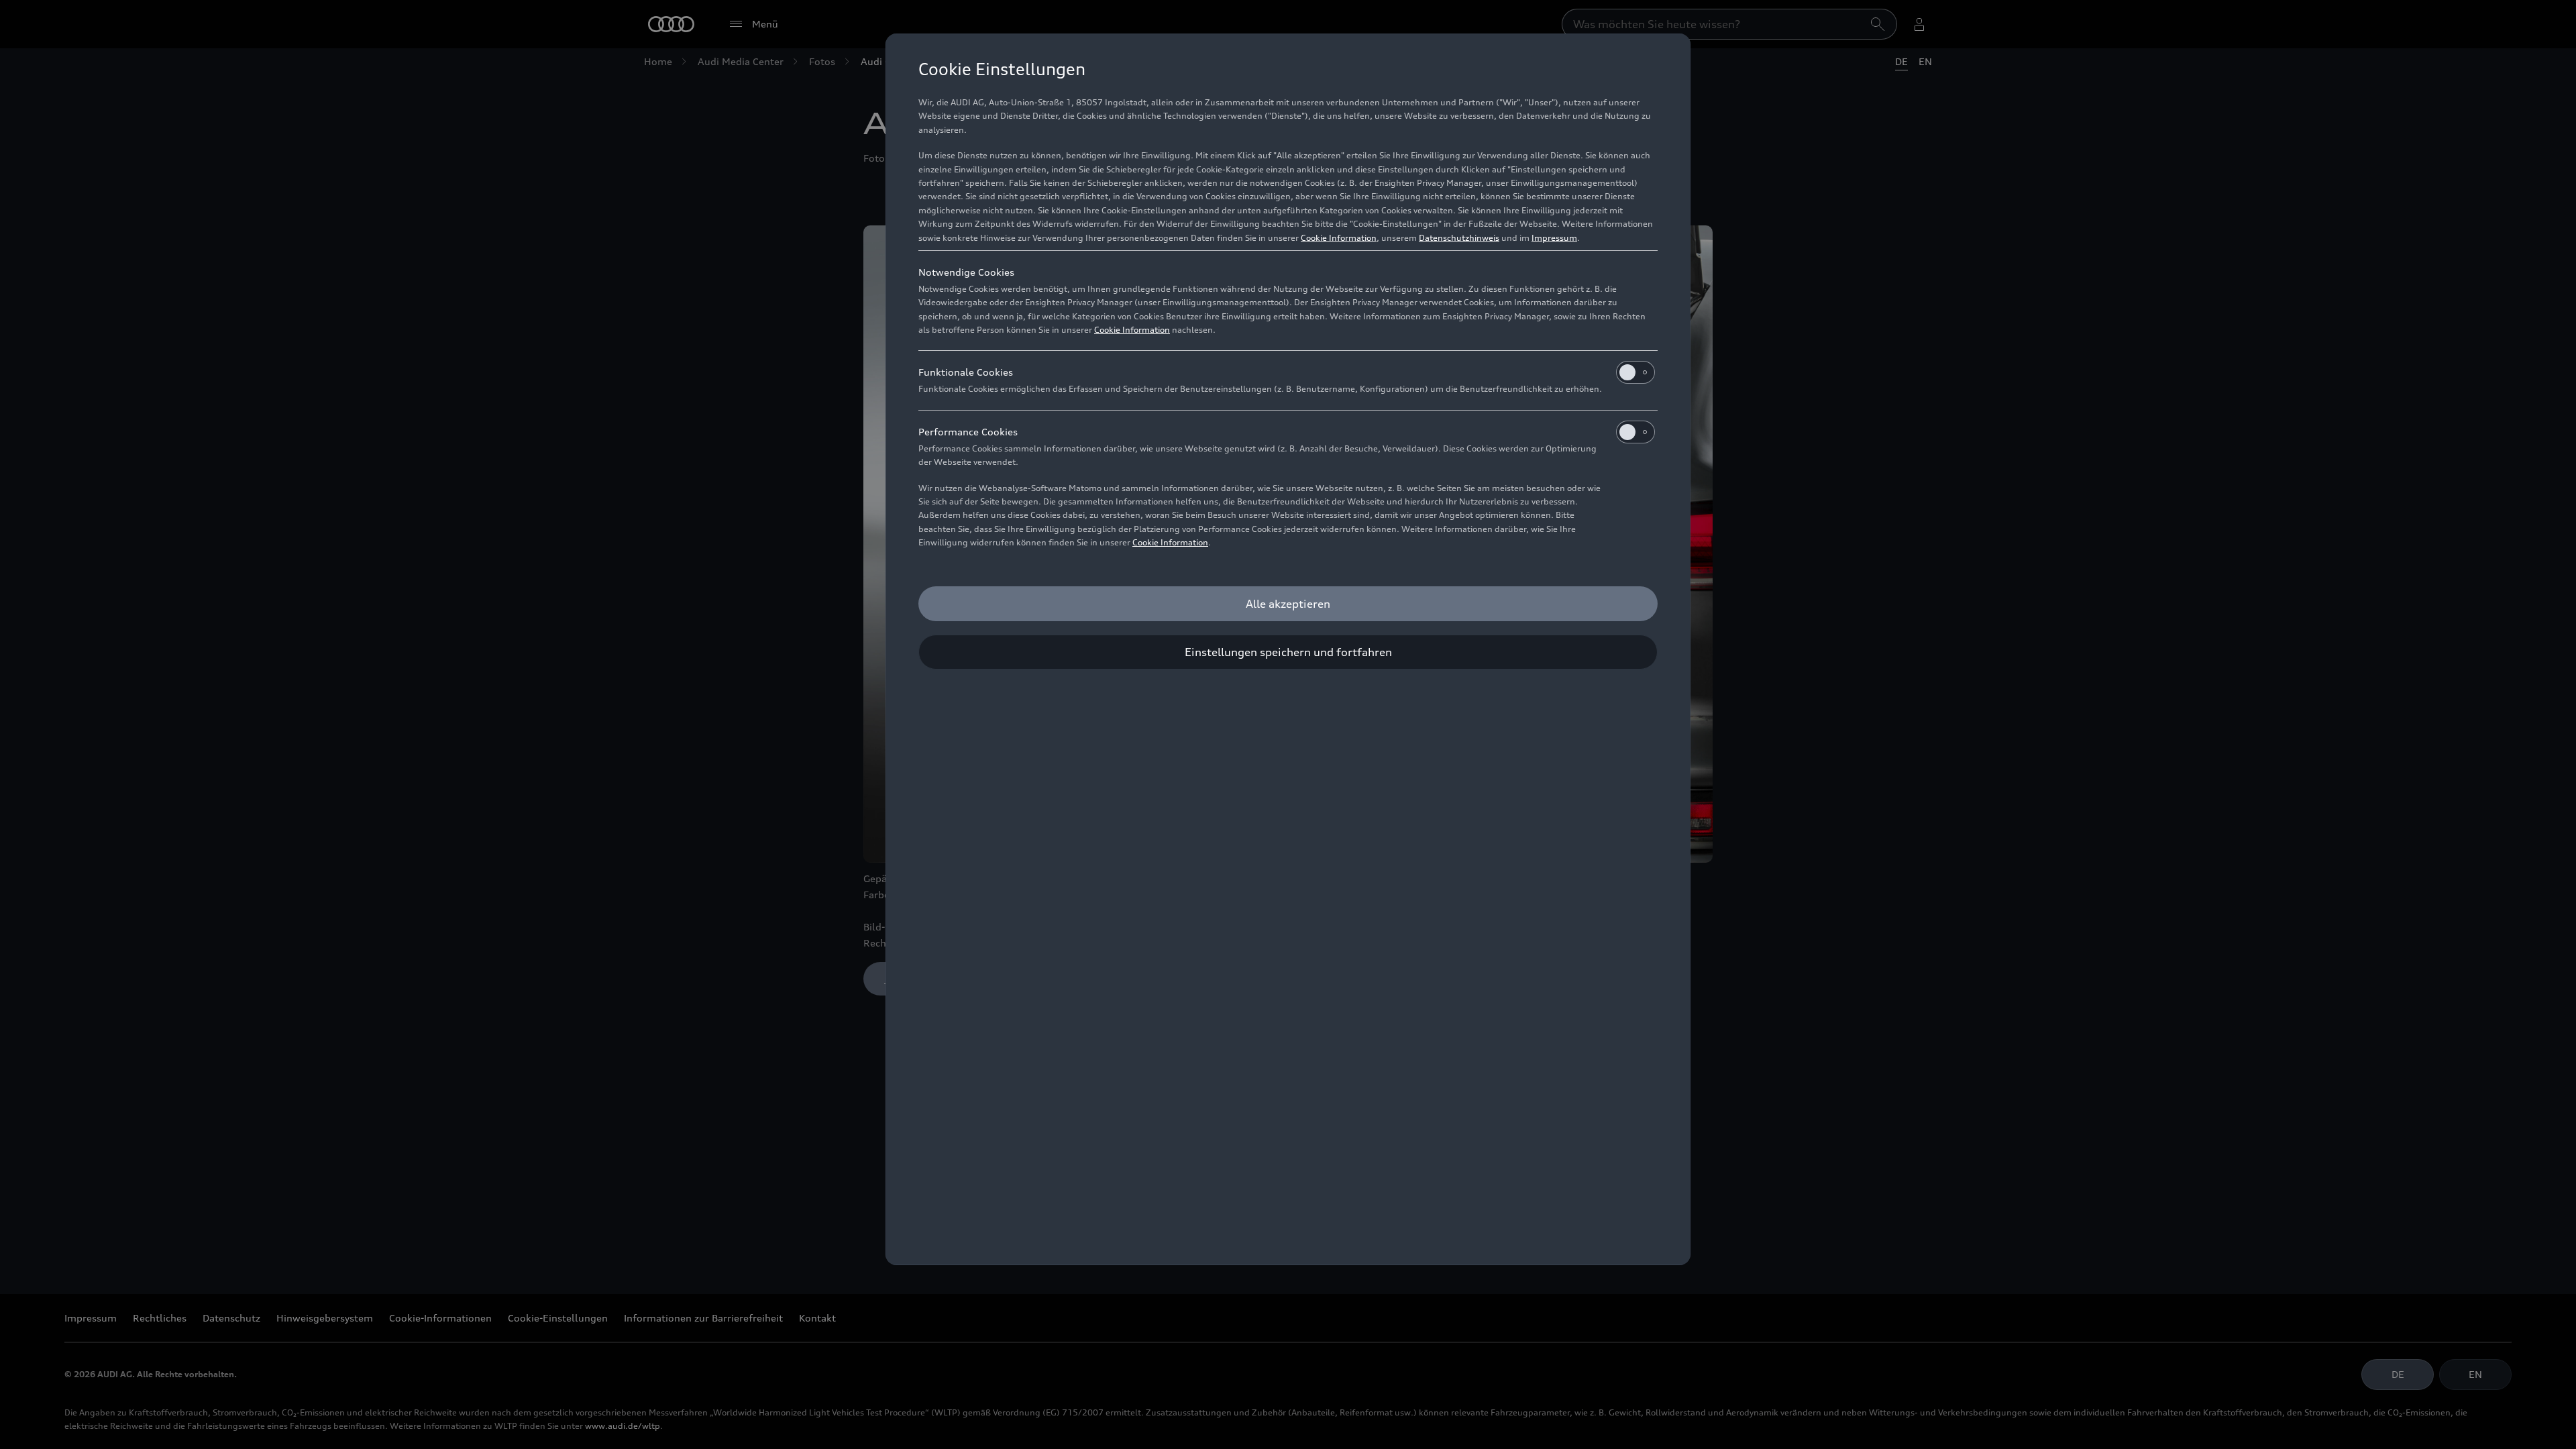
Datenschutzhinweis (1459, 238)
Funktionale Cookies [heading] (966, 372)
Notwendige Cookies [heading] (966, 272)
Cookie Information (1339, 238)
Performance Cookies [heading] (968, 432)
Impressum (1554, 238)
